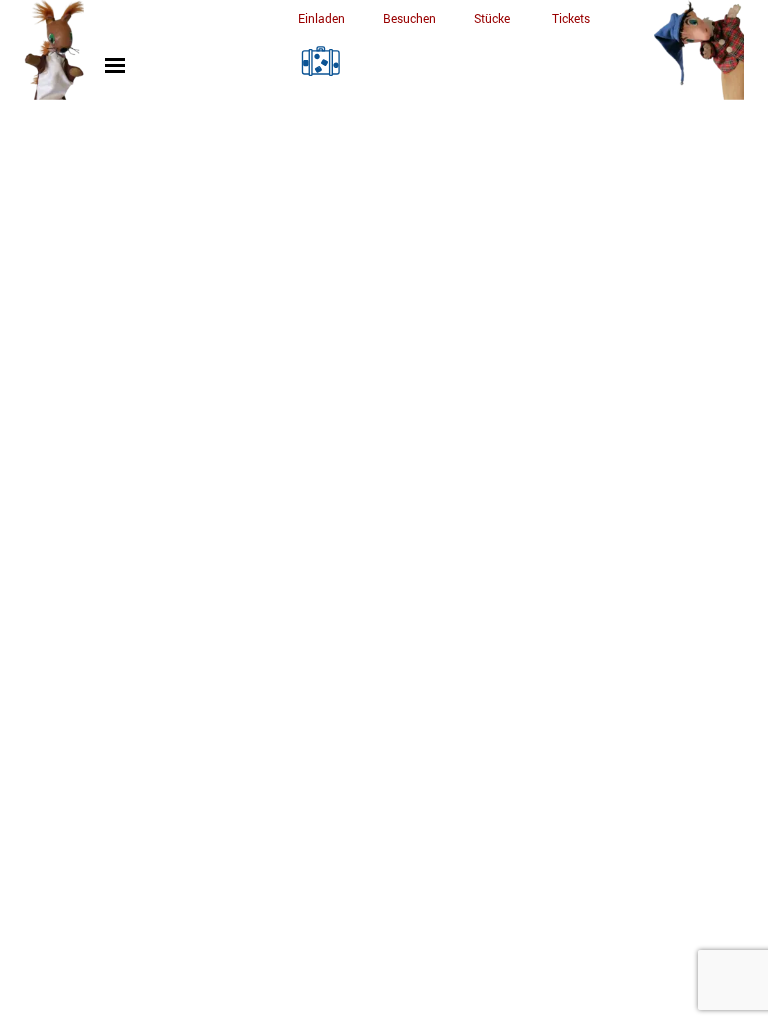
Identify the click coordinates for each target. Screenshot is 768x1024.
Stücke (492, 18)
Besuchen (409, 18)
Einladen (321, 18)
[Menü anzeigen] (115, 65)
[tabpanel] (321, 17)
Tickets (571, 18)
